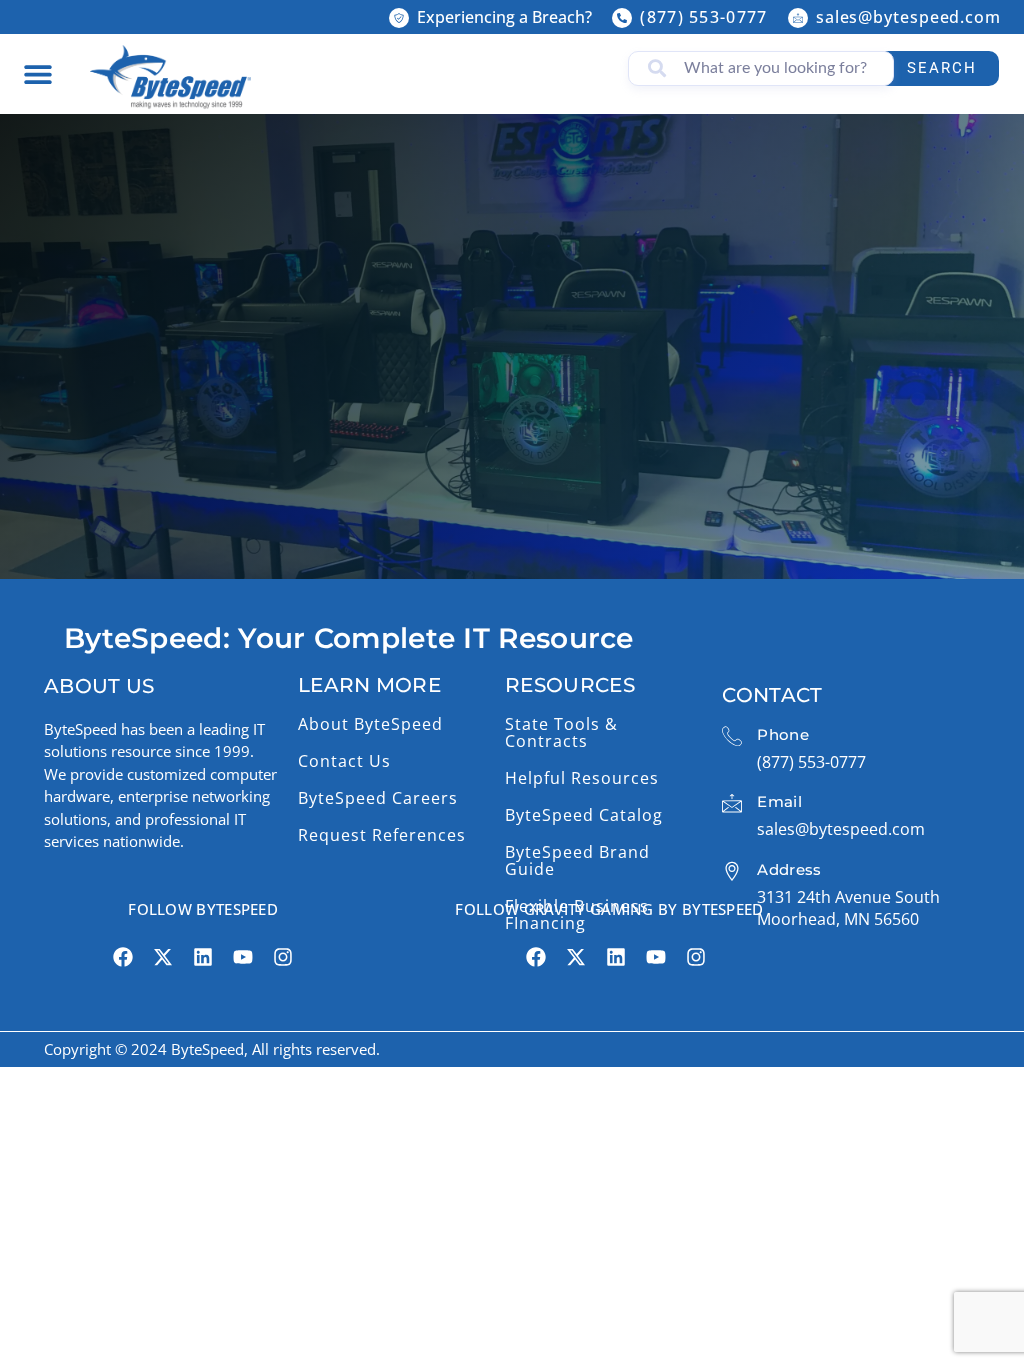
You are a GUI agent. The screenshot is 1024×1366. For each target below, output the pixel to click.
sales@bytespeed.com (908, 17)
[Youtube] (243, 957)
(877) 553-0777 (703, 17)
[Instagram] (283, 957)
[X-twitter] (163, 957)
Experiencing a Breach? (504, 17)
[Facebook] (123, 957)
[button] (37, 73)
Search (942, 68)
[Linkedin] (203, 957)
